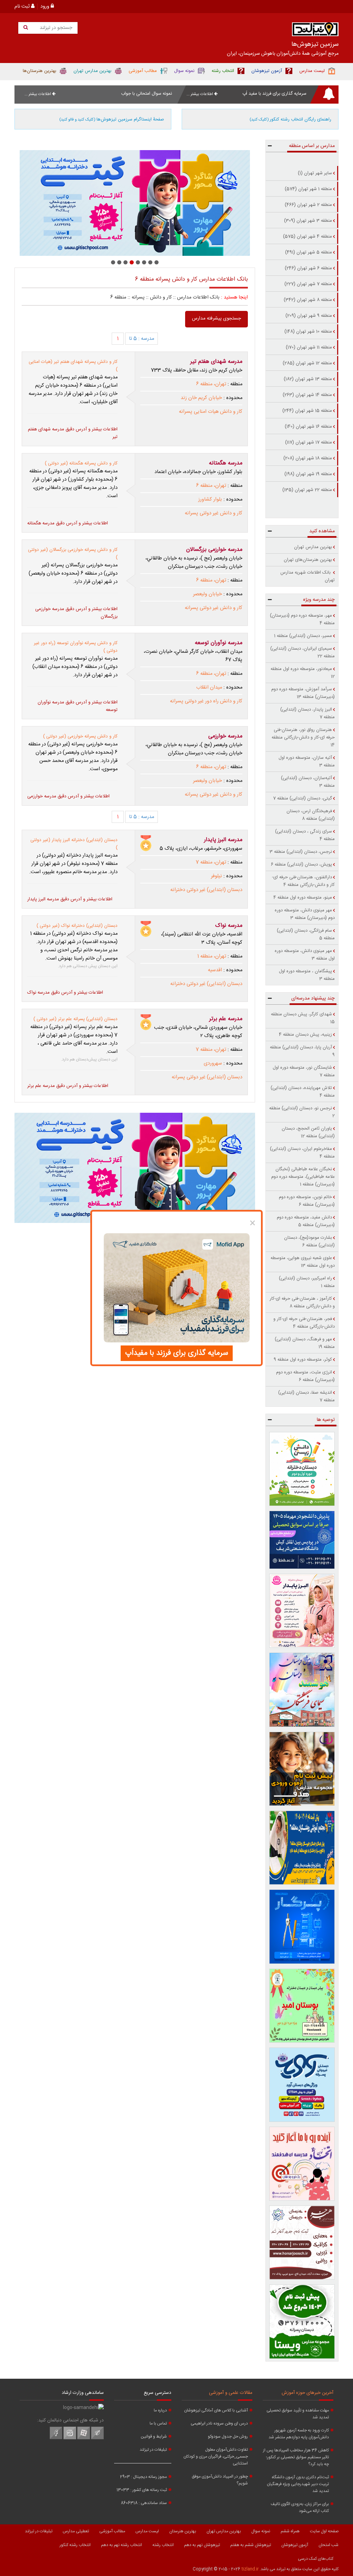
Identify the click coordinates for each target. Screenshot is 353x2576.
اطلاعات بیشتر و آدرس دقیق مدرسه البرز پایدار (70, 899)
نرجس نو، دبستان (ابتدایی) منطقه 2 (302, 1112)
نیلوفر (216, 876)
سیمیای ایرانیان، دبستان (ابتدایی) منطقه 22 (302, 652)
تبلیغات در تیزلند (153, 2450)
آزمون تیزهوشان (295, 2545)
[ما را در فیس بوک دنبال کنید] (56, 2438)
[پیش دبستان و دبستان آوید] (135, 203)
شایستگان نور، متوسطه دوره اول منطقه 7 (304, 1071)
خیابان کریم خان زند (201, 398)
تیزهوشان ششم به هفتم (251, 2545)
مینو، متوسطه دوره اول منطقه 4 (303, 898)
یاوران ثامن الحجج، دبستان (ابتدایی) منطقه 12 (308, 1132)
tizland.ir (250, 2569)
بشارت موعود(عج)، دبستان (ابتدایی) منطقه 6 (309, 1242)
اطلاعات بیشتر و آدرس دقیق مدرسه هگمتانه (68, 523)
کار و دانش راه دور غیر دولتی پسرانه (206, 701)
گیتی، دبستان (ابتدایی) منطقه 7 (302, 798)
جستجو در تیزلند (55, 28)
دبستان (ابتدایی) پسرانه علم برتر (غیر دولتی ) (75, 1019)
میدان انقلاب (209, 688)
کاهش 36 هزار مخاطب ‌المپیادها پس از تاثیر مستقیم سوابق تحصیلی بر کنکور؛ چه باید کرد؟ (296, 2457)
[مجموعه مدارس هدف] (302, 1769)
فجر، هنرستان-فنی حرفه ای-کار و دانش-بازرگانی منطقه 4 (304, 1323)
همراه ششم (290, 2531)
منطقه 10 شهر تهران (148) (308, 332)
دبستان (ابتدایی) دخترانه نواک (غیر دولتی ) (77, 926)
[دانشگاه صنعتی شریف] (302, 1540)
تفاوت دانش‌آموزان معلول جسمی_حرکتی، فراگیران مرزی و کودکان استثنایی (216, 2457)
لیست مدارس (147, 2531)
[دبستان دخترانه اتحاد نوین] (302, 2164)
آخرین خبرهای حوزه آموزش (307, 2393)
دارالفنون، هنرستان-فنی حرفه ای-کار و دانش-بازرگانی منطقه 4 (303, 881)
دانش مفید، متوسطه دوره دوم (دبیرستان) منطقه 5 (306, 1221)
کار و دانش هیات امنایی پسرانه (211, 412)
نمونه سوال (261, 2531)
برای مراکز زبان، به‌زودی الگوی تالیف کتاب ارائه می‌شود (300, 2507)
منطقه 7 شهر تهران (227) (308, 284)
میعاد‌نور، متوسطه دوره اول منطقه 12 (303, 673)
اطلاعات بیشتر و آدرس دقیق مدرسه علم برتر (68, 1086)
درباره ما (160, 2410)
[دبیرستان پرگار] (302, 1926)
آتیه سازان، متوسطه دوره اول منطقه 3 (307, 762)
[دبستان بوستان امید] (302, 2006)
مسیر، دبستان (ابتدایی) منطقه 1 (303, 636)
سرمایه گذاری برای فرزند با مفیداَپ (177, 1353)
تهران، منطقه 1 (212, 956)
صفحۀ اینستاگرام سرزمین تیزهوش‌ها (112, 119)
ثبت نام (23, 7)
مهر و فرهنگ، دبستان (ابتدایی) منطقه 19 (305, 1343)
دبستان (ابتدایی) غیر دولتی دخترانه (206, 890)
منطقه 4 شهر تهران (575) (307, 237)
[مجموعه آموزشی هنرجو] (302, 2243)
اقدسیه (215, 970)
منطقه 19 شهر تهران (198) (308, 474)
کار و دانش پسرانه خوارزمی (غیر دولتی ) (80, 736)
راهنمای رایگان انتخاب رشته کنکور (290, 119)
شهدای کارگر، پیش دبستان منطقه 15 (303, 1018)
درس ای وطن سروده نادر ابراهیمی (219, 2423)
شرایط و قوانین (154, 2437)
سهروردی (213, 1064)
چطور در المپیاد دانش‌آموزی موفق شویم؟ (220, 2480)
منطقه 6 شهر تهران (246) (308, 268)
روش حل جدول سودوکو (228, 2437)
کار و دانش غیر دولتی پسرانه (214, 513)
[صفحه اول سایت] (315, 31)
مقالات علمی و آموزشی (231, 2393)
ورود (46, 7)
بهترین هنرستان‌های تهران (308, 560)
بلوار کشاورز (210, 500)
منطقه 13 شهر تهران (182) (308, 379)
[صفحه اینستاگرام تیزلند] (70, 2438)
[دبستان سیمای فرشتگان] (302, 1690)
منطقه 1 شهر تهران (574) (308, 189)
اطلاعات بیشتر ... (200, 94)
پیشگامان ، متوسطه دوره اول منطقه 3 (307, 975)
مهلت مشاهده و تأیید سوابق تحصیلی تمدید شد (298, 2414)
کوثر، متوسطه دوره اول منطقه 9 (303, 1360)
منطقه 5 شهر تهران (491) (309, 252)
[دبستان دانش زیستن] (302, 1469)
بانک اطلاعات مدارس (198, 297)
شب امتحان (329, 2545)
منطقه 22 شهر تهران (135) (307, 490)
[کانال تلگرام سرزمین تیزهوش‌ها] (97, 2438)
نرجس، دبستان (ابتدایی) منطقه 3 (301, 852)
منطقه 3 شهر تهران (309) (308, 221)
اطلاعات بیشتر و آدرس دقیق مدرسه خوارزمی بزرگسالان (76, 613)
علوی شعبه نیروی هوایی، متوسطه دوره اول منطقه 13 (303, 1262)
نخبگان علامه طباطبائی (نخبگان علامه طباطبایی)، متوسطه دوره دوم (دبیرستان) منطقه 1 (303, 1177)
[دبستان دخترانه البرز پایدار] (302, 1611)
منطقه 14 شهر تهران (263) (307, 395)
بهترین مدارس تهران (313, 547)
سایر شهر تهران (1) (315, 173)
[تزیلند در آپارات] (84, 2438)
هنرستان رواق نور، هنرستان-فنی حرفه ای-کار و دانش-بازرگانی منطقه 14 (303, 737)
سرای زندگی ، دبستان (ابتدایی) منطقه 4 (305, 835)
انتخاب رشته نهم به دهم (122, 2545)
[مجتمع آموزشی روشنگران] (302, 1848)
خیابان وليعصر (208, 594)
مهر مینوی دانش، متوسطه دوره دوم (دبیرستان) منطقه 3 (305, 914)
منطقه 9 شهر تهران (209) (309, 316)
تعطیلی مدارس (76, 2531)
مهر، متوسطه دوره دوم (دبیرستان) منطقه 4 (302, 619)
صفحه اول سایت (324, 2531)
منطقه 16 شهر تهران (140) (308, 427)
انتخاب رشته (163, 2545)
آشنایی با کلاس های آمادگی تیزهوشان (216, 2410)
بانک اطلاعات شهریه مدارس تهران (307, 576)
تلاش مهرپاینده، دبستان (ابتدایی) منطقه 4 (303, 1092)
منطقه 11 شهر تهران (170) (309, 347)
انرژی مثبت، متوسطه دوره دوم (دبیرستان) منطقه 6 (305, 1376)
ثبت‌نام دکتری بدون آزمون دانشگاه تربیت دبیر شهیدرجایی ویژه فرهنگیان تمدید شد (298, 2484)
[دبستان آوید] (302, 2085)
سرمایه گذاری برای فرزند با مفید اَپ (274, 94)
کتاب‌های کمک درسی (316, 2559)
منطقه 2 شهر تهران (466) (308, 205)
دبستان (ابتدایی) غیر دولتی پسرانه (207, 1077)
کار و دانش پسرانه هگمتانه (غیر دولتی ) (81, 463)
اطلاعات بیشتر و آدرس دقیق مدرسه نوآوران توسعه (78, 706)
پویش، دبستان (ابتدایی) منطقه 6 (301, 865)
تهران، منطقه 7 (211, 862)
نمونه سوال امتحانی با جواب (147, 94)
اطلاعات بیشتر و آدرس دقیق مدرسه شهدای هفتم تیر (73, 433)
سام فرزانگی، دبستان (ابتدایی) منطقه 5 (306, 934)
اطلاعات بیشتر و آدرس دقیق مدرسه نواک (65, 993)
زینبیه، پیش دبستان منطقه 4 (305, 1035)
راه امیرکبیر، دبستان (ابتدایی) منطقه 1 (307, 1282)
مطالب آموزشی (112, 2531)
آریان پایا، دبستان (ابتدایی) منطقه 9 (302, 1051)
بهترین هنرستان (183, 2531)
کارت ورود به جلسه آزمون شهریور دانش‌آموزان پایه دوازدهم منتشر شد (299, 2434)
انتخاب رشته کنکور (75, 2545)
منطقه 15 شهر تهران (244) (307, 411)
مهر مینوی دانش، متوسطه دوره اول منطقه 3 (305, 955)
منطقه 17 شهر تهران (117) (309, 442)
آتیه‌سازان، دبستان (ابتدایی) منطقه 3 (308, 782)
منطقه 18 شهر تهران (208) (308, 458)
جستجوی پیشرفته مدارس (216, 318)
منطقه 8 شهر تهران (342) (308, 300)
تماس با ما (158, 2423)
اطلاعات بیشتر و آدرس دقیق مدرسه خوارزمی (68, 796)
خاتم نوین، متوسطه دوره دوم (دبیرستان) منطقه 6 (307, 1201)
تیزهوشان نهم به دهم (202, 2545)
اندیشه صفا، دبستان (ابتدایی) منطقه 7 (306, 1396)
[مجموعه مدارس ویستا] (302, 2321)
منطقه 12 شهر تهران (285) (307, 363)
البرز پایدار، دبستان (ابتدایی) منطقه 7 (307, 713)
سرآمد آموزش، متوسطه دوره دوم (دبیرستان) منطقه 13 (303, 693)
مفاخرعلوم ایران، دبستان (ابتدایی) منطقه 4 (302, 1153)
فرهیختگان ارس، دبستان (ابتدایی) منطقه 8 (311, 815)
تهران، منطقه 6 (211, 384)
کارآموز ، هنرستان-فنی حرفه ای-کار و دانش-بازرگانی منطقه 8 (302, 1302)
